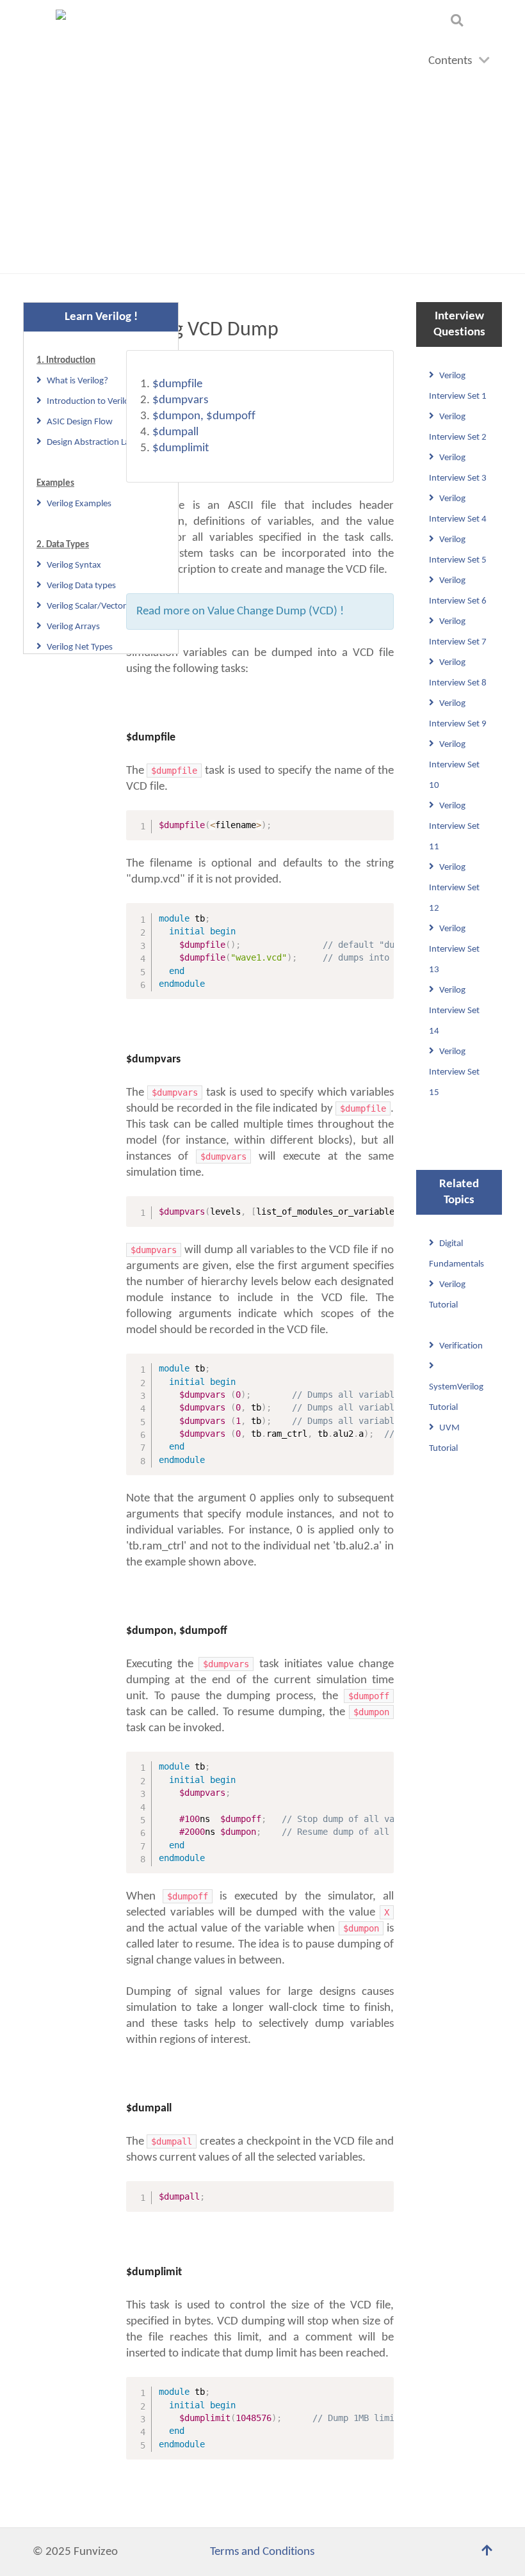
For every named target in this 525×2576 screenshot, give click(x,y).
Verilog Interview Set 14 (454, 1011)
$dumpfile (177, 384)
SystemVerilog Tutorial (456, 1397)
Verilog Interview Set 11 (454, 827)
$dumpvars (180, 400)
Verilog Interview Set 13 (454, 949)
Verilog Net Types (80, 647)
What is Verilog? (77, 381)
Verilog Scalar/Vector (86, 606)
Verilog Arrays (73, 627)
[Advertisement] (262, 177)
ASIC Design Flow (80, 422)
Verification (461, 1346)
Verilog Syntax (74, 565)
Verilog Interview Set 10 (454, 765)
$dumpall (175, 432)
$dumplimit (181, 448)
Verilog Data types (81, 586)
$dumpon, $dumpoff (204, 416)
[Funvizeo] (66, 31)
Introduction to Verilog (90, 402)
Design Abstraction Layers (96, 443)
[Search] (459, 20)
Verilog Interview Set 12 (454, 888)
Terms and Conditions (262, 2552)
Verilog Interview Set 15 (454, 1072)
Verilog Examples (79, 504)
